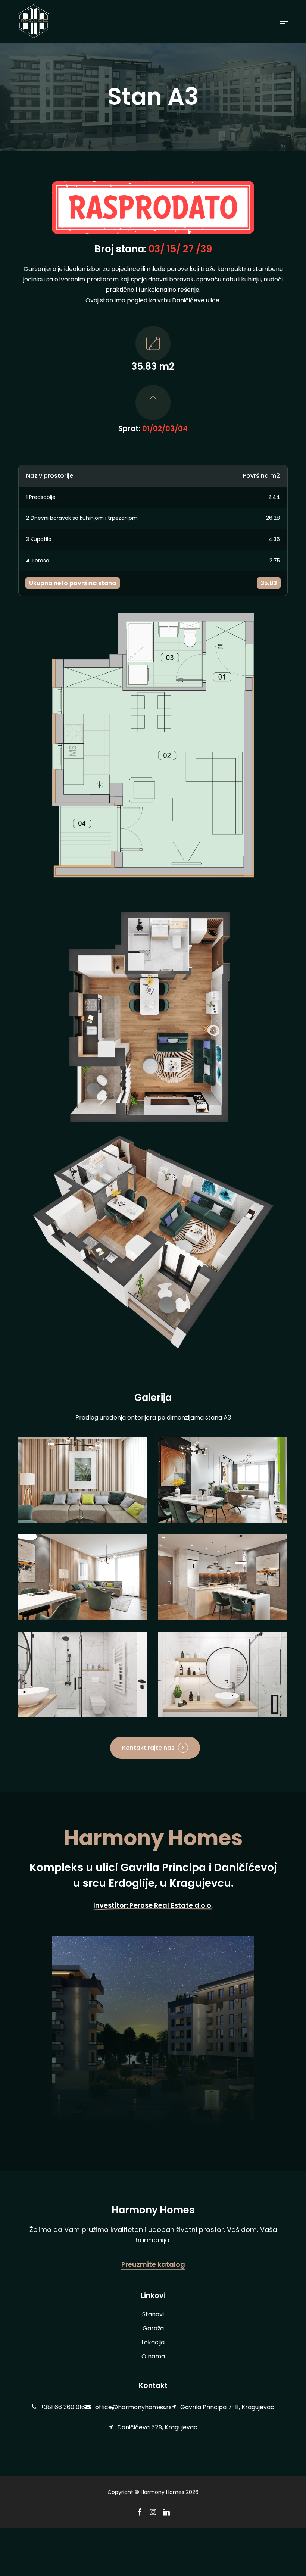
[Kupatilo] (83, 1674)
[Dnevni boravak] (83, 1480)
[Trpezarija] (223, 1480)
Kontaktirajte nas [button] (148, 1748)
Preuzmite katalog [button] (153, 2264)
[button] (284, 21)
